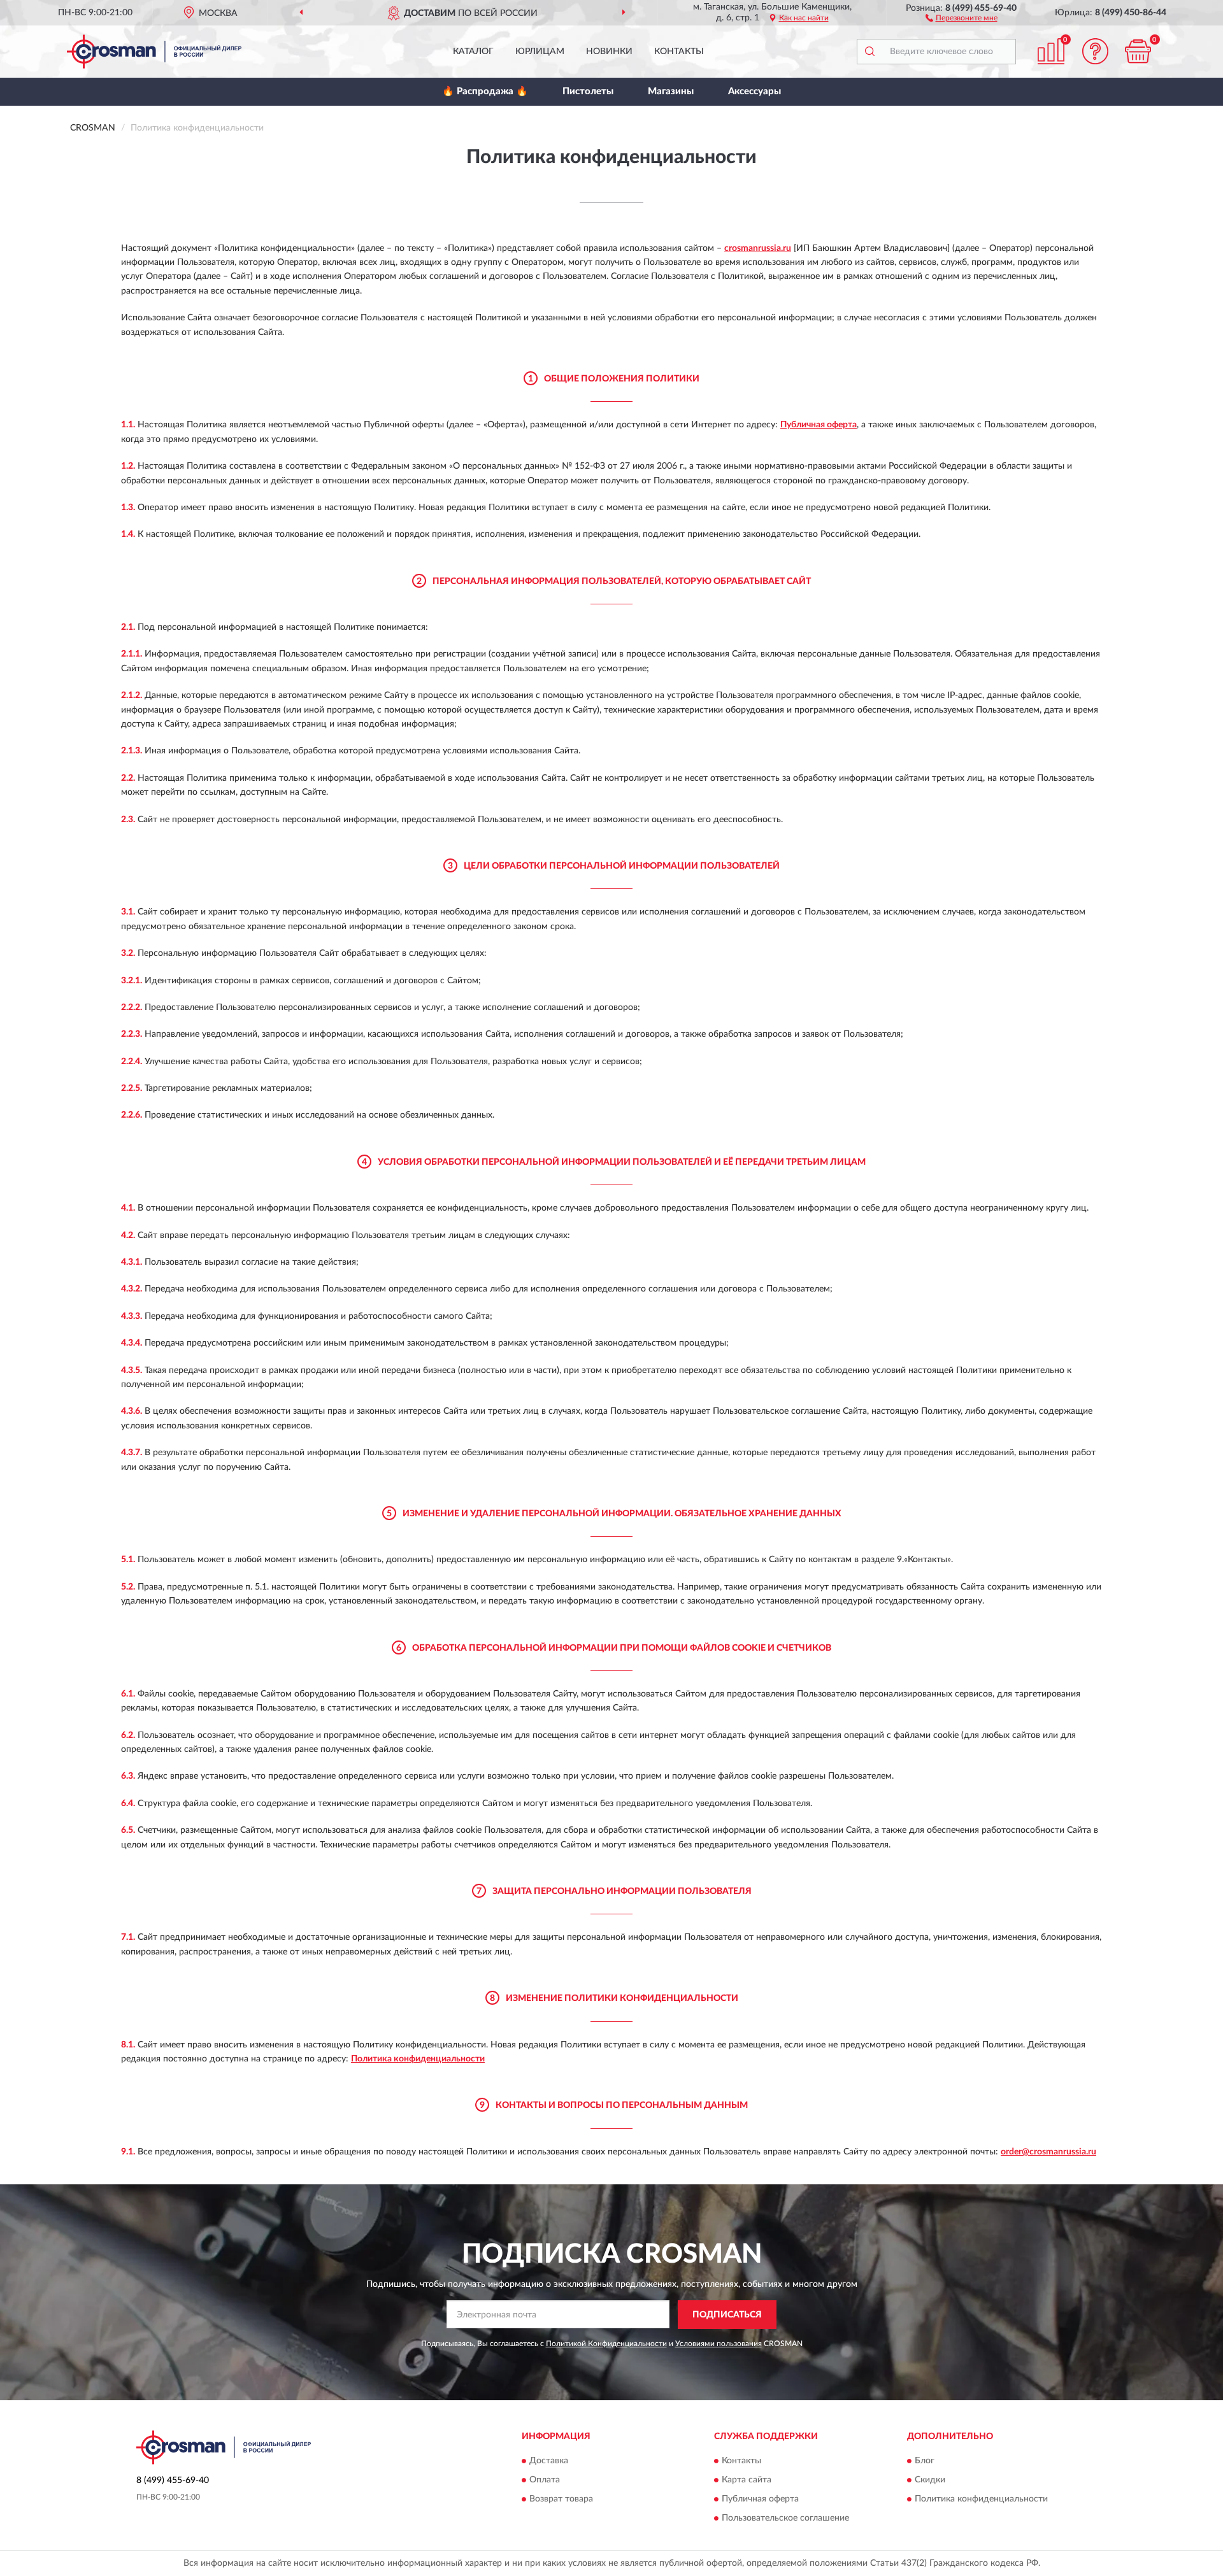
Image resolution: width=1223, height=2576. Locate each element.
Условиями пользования (719, 2344)
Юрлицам (540, 52)
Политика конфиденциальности (418, 2059)
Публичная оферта (819, 425)
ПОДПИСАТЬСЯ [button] (727, 2315)
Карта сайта (747, 2480)
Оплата (545, 2480)
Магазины (671, 91)
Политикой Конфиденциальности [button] (606, 2344)
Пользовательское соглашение (785, 2519)
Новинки (609, 52)
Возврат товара (561, 2500)
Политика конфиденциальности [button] (981, 2500)
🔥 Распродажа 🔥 (485, 91)
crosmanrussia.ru (758, 248)
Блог (925, 2461)
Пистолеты (588, 91)
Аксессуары (755, 91)
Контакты (679, 52)
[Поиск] (869, 52)
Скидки (930, 2480)
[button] (962, 17)
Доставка (549, 2461)
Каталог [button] (473, 52)
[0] (1138, 51)
